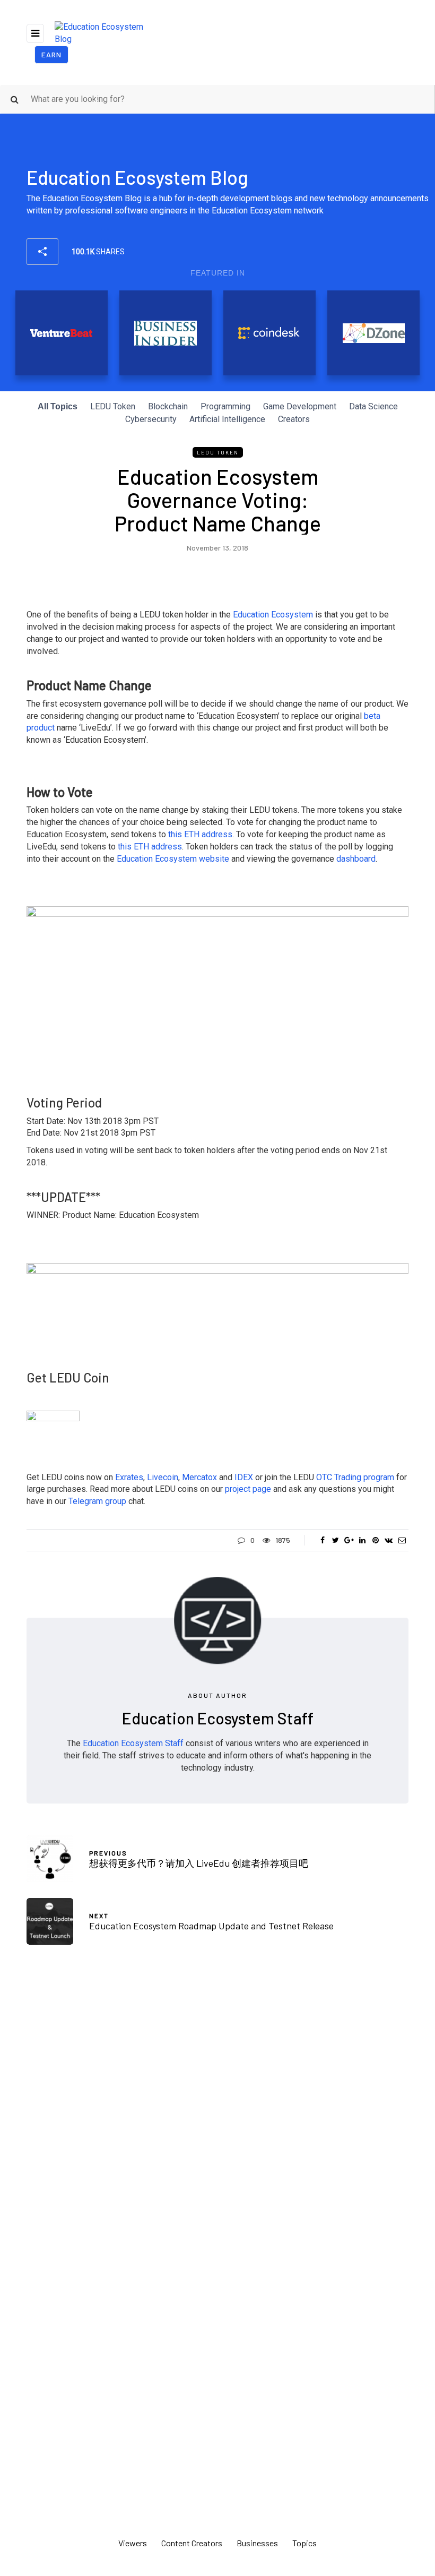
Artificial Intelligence (227, 419)
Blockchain (168, 406)
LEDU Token (113, 406)
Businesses (257, 2543)
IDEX (244, 1477)
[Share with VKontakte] (389, 1540)
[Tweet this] (336, 1540)
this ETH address (200, 834)
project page (248, 1489)
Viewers (133, 2543)
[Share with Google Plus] (349, 1540)
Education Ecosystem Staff (218, 1718)
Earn (51, 54)
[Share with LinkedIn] (362, 1540)
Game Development (300, 406)
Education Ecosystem (273, 615)
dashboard (356, 859)
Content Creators (192, 2543)
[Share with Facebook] (322, 1540)
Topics (304, 2543)
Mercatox (199, 1477)
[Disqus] (217, 2109)
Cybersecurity (151, 419)
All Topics (58, 406)
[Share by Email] (402, 1540)
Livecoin (163, 1477)
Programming (225, 406)
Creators (294, 419)
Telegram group (97, 1501)
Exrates (129, 1477)
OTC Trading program (355, 1477)
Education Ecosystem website (173, 859)
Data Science (373, 406)
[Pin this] (375, 1540)
